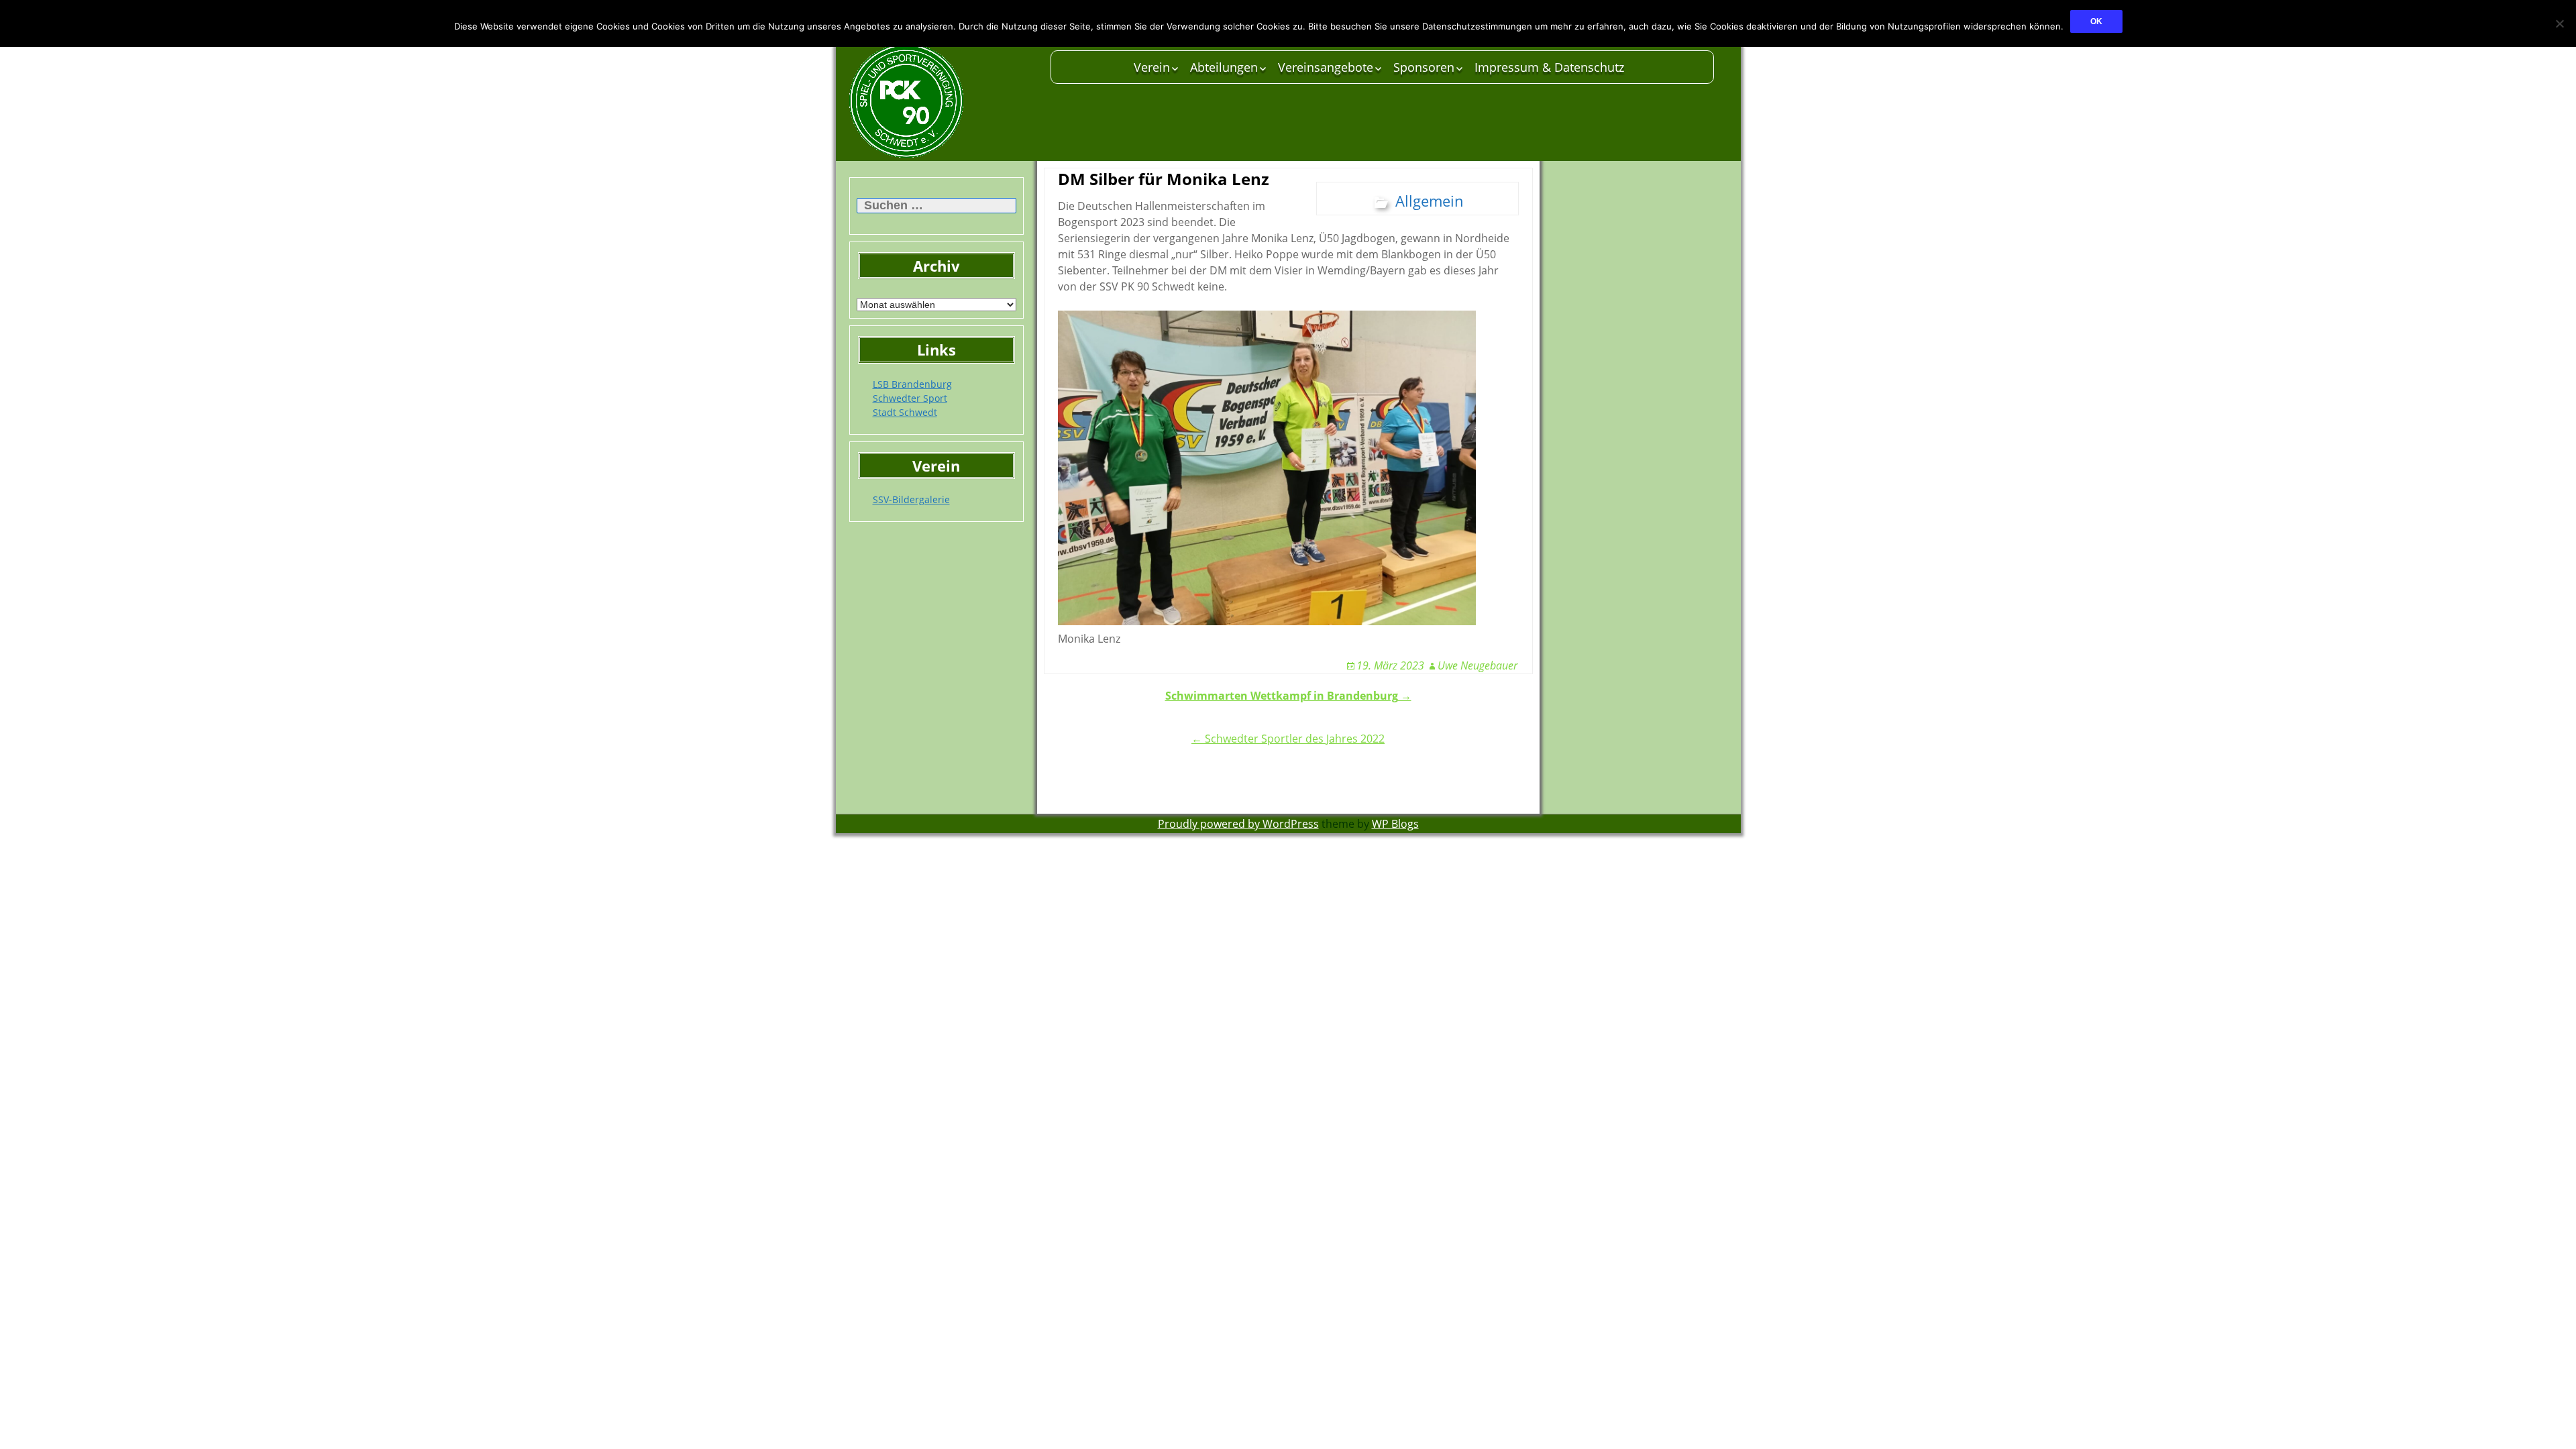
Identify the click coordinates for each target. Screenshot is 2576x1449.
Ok (2096, 21)
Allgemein (1430, 201)
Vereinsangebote (1326, 67)
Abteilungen (1224, 67)
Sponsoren (1424, 67)
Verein (1152, 67)
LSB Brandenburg (912, 384)
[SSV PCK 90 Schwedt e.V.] (943, 101)
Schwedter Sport (910, 398)
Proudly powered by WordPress (1238, 824)
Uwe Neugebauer (1478, 665)
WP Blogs (1395, 824)
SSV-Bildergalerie (911, 499)
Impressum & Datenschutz (1549, 67)
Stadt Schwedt (905, 412)
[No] (2559, 23)
